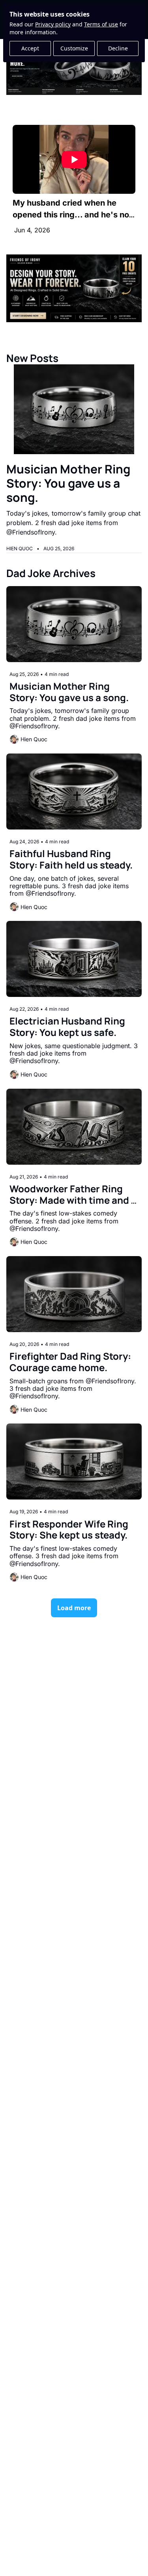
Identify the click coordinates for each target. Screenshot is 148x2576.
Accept (30, 48)
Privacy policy (53, 24)
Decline (118, 48)
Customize (74, 48)
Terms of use (101, 24)
